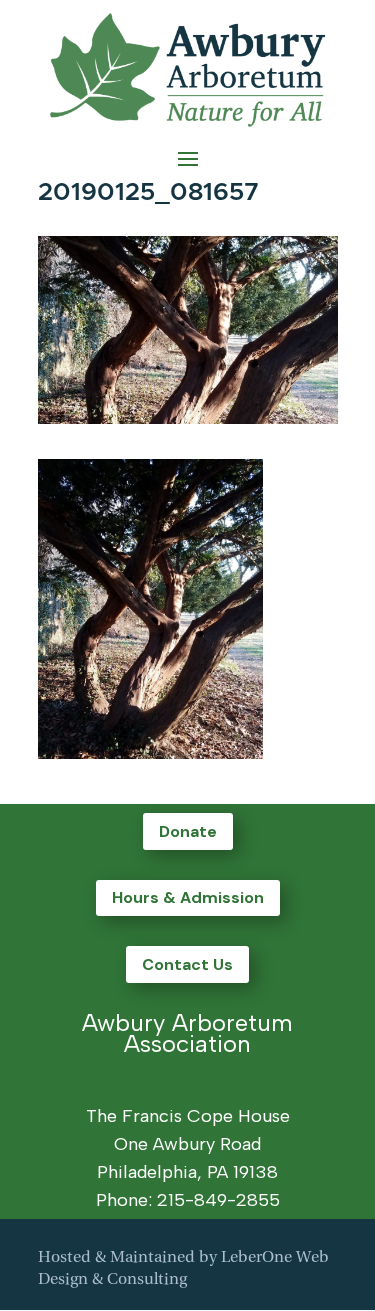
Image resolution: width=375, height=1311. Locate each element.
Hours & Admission (188, 897)
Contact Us (187, 964)
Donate (188, 831)
